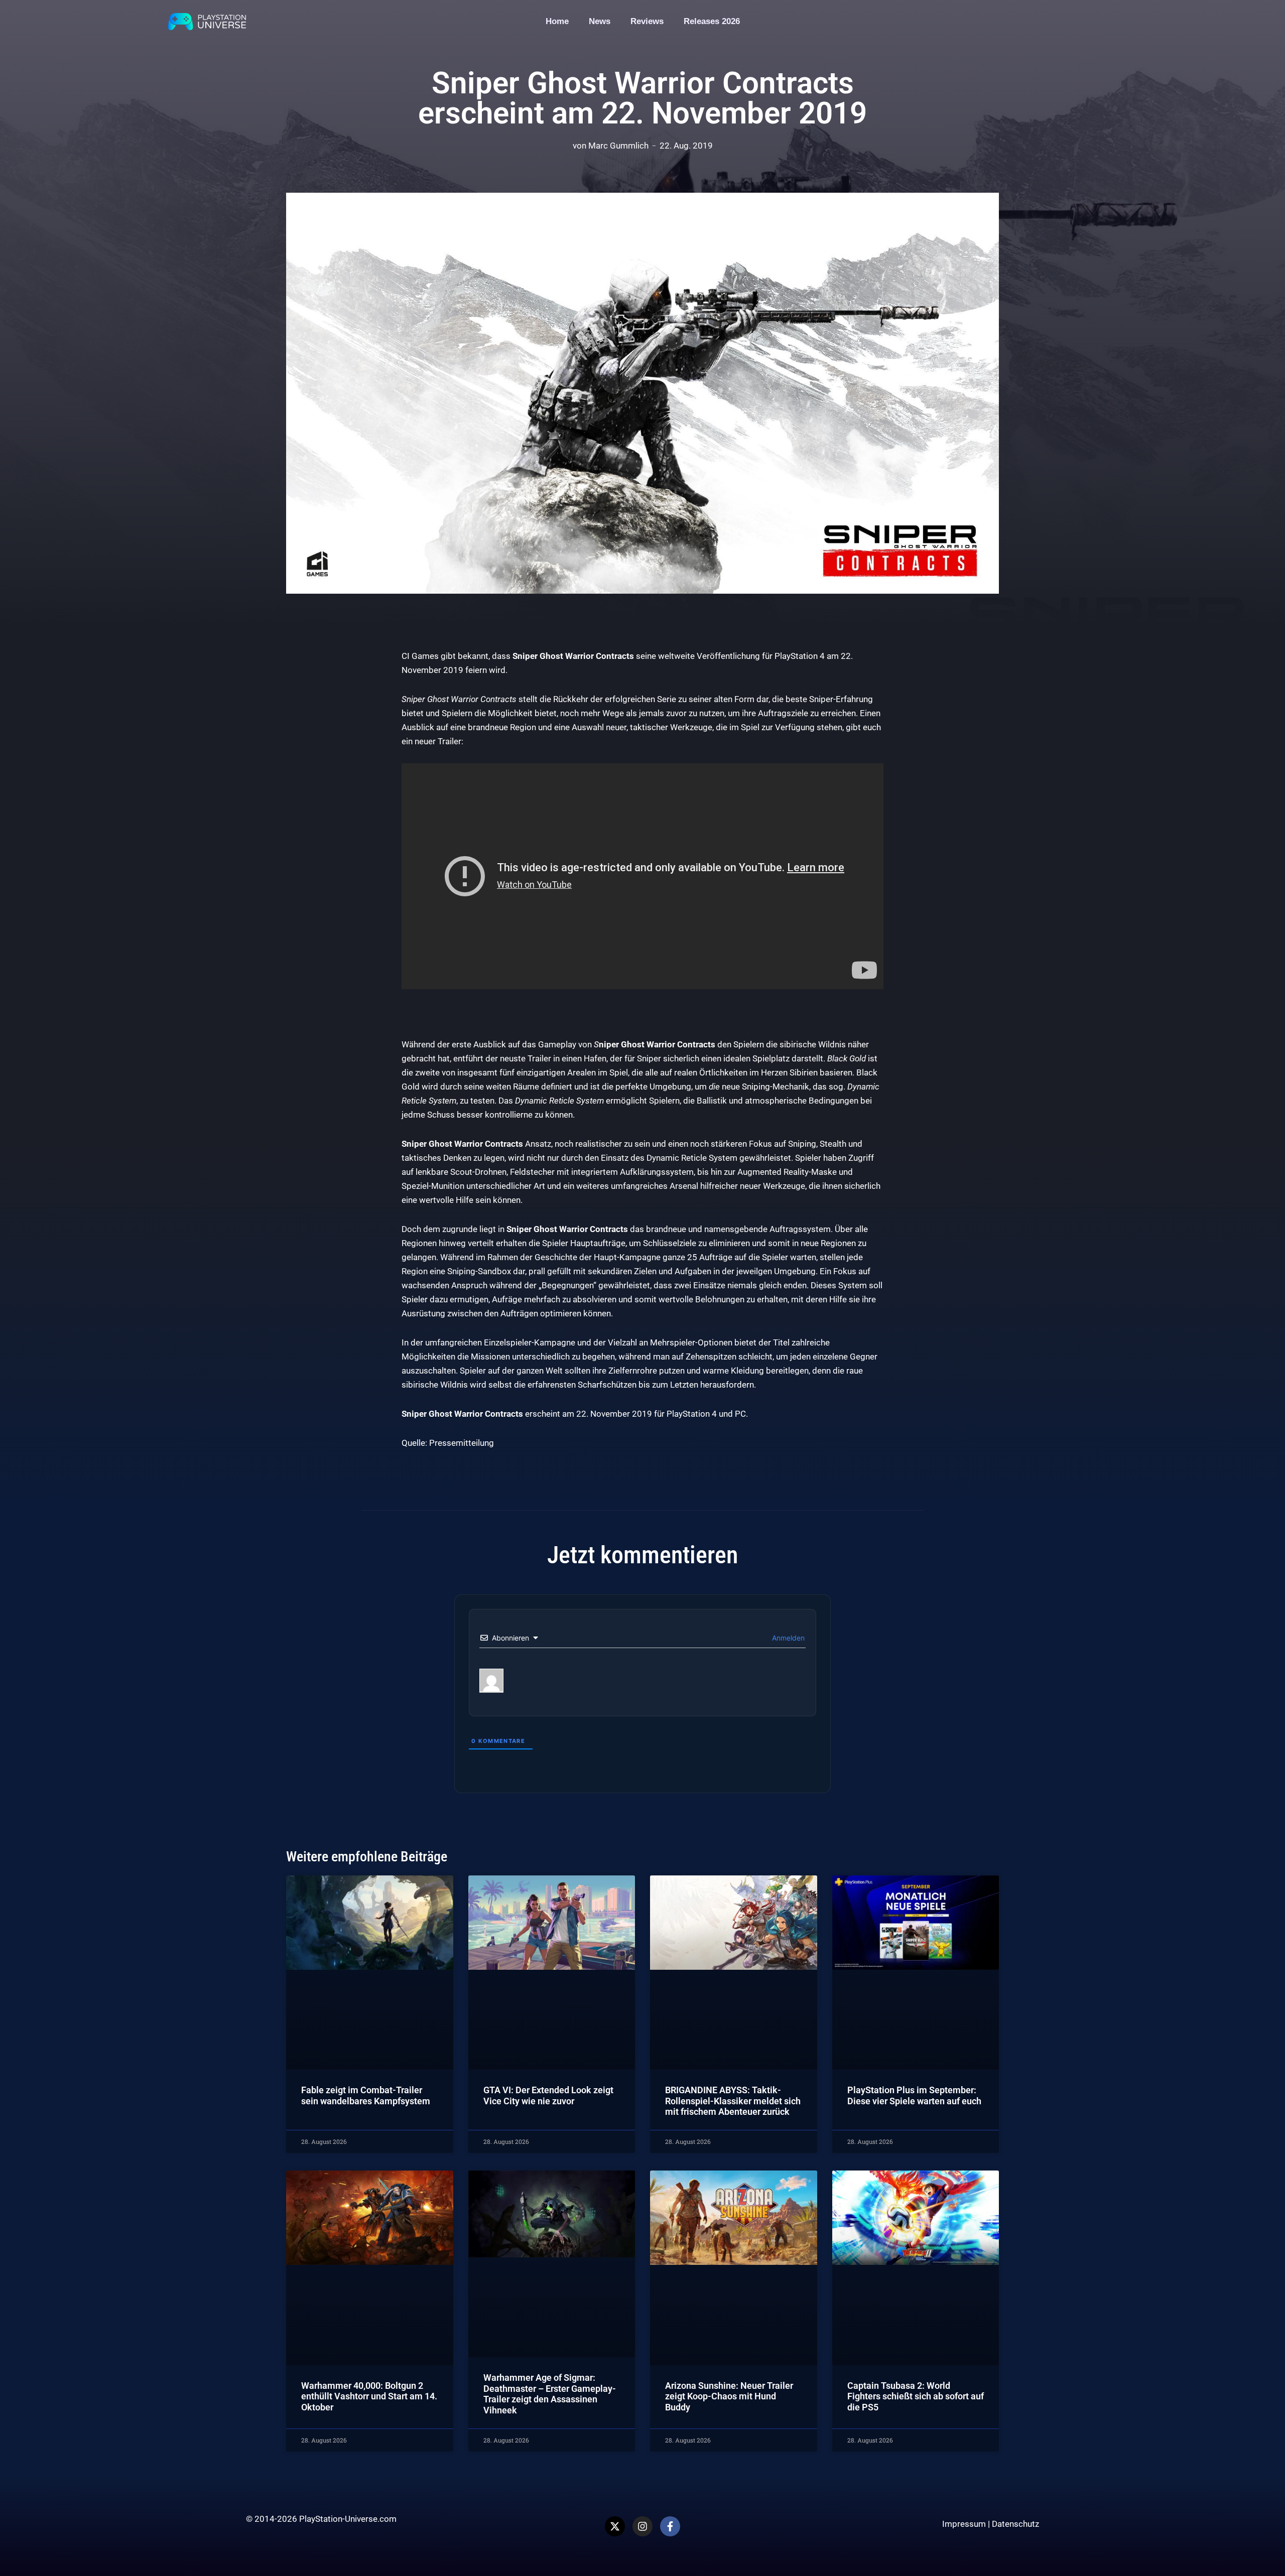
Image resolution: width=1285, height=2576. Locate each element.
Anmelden (787, 1638)
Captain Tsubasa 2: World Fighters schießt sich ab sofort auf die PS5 (916, 2396)
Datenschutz (1015, 2524)
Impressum (964, 2524)
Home (557, 21)
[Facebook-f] (670, 2526)
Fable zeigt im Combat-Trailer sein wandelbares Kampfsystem (366, 2095)
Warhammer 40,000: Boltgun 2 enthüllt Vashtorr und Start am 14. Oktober (369, 2396)
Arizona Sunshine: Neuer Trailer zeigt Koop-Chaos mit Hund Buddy (729, 2396)
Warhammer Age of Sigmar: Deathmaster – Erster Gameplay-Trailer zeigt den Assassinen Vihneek (550, 2394)
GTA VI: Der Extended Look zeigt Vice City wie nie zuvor (548, 2095)
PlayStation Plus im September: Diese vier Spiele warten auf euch (914, 2095)
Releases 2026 (712, 21)
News (600, 21)
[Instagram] (642, 2526)
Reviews (647, 21)
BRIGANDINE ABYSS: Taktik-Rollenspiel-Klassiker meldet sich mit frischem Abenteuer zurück (733, 2101)
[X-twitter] (615, 2526)
